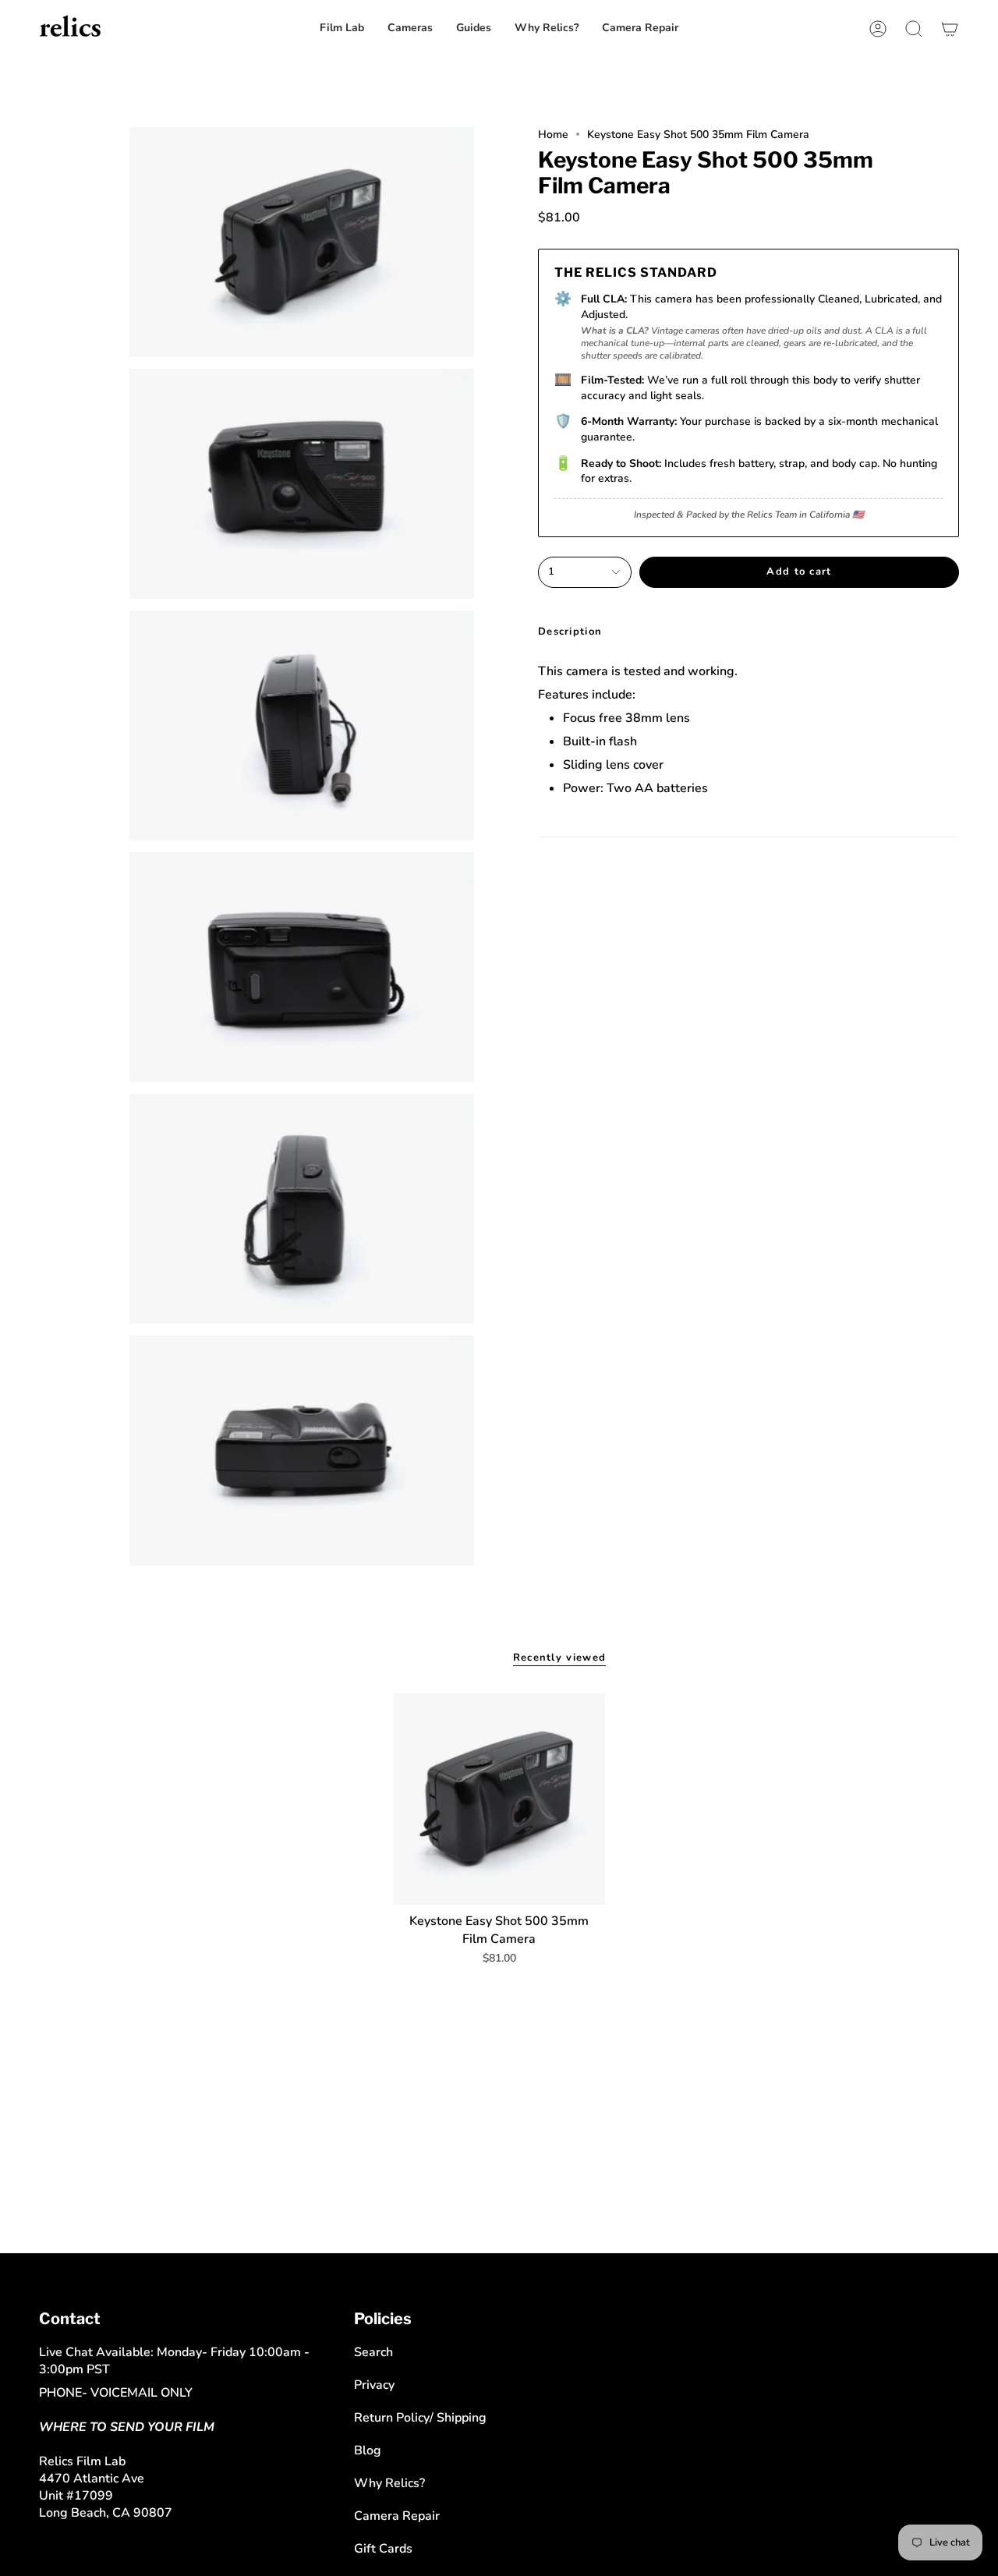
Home (553, 134)
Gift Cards (383, 2549)
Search (373, 2352)
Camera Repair (397, 2516)
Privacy (374, 2385)
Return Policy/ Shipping (420, 2418)
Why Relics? (389, 2483)
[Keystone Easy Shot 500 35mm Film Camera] (499, 1799)
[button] (640, 28)
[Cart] (950, 28)
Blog (368, 2450)
